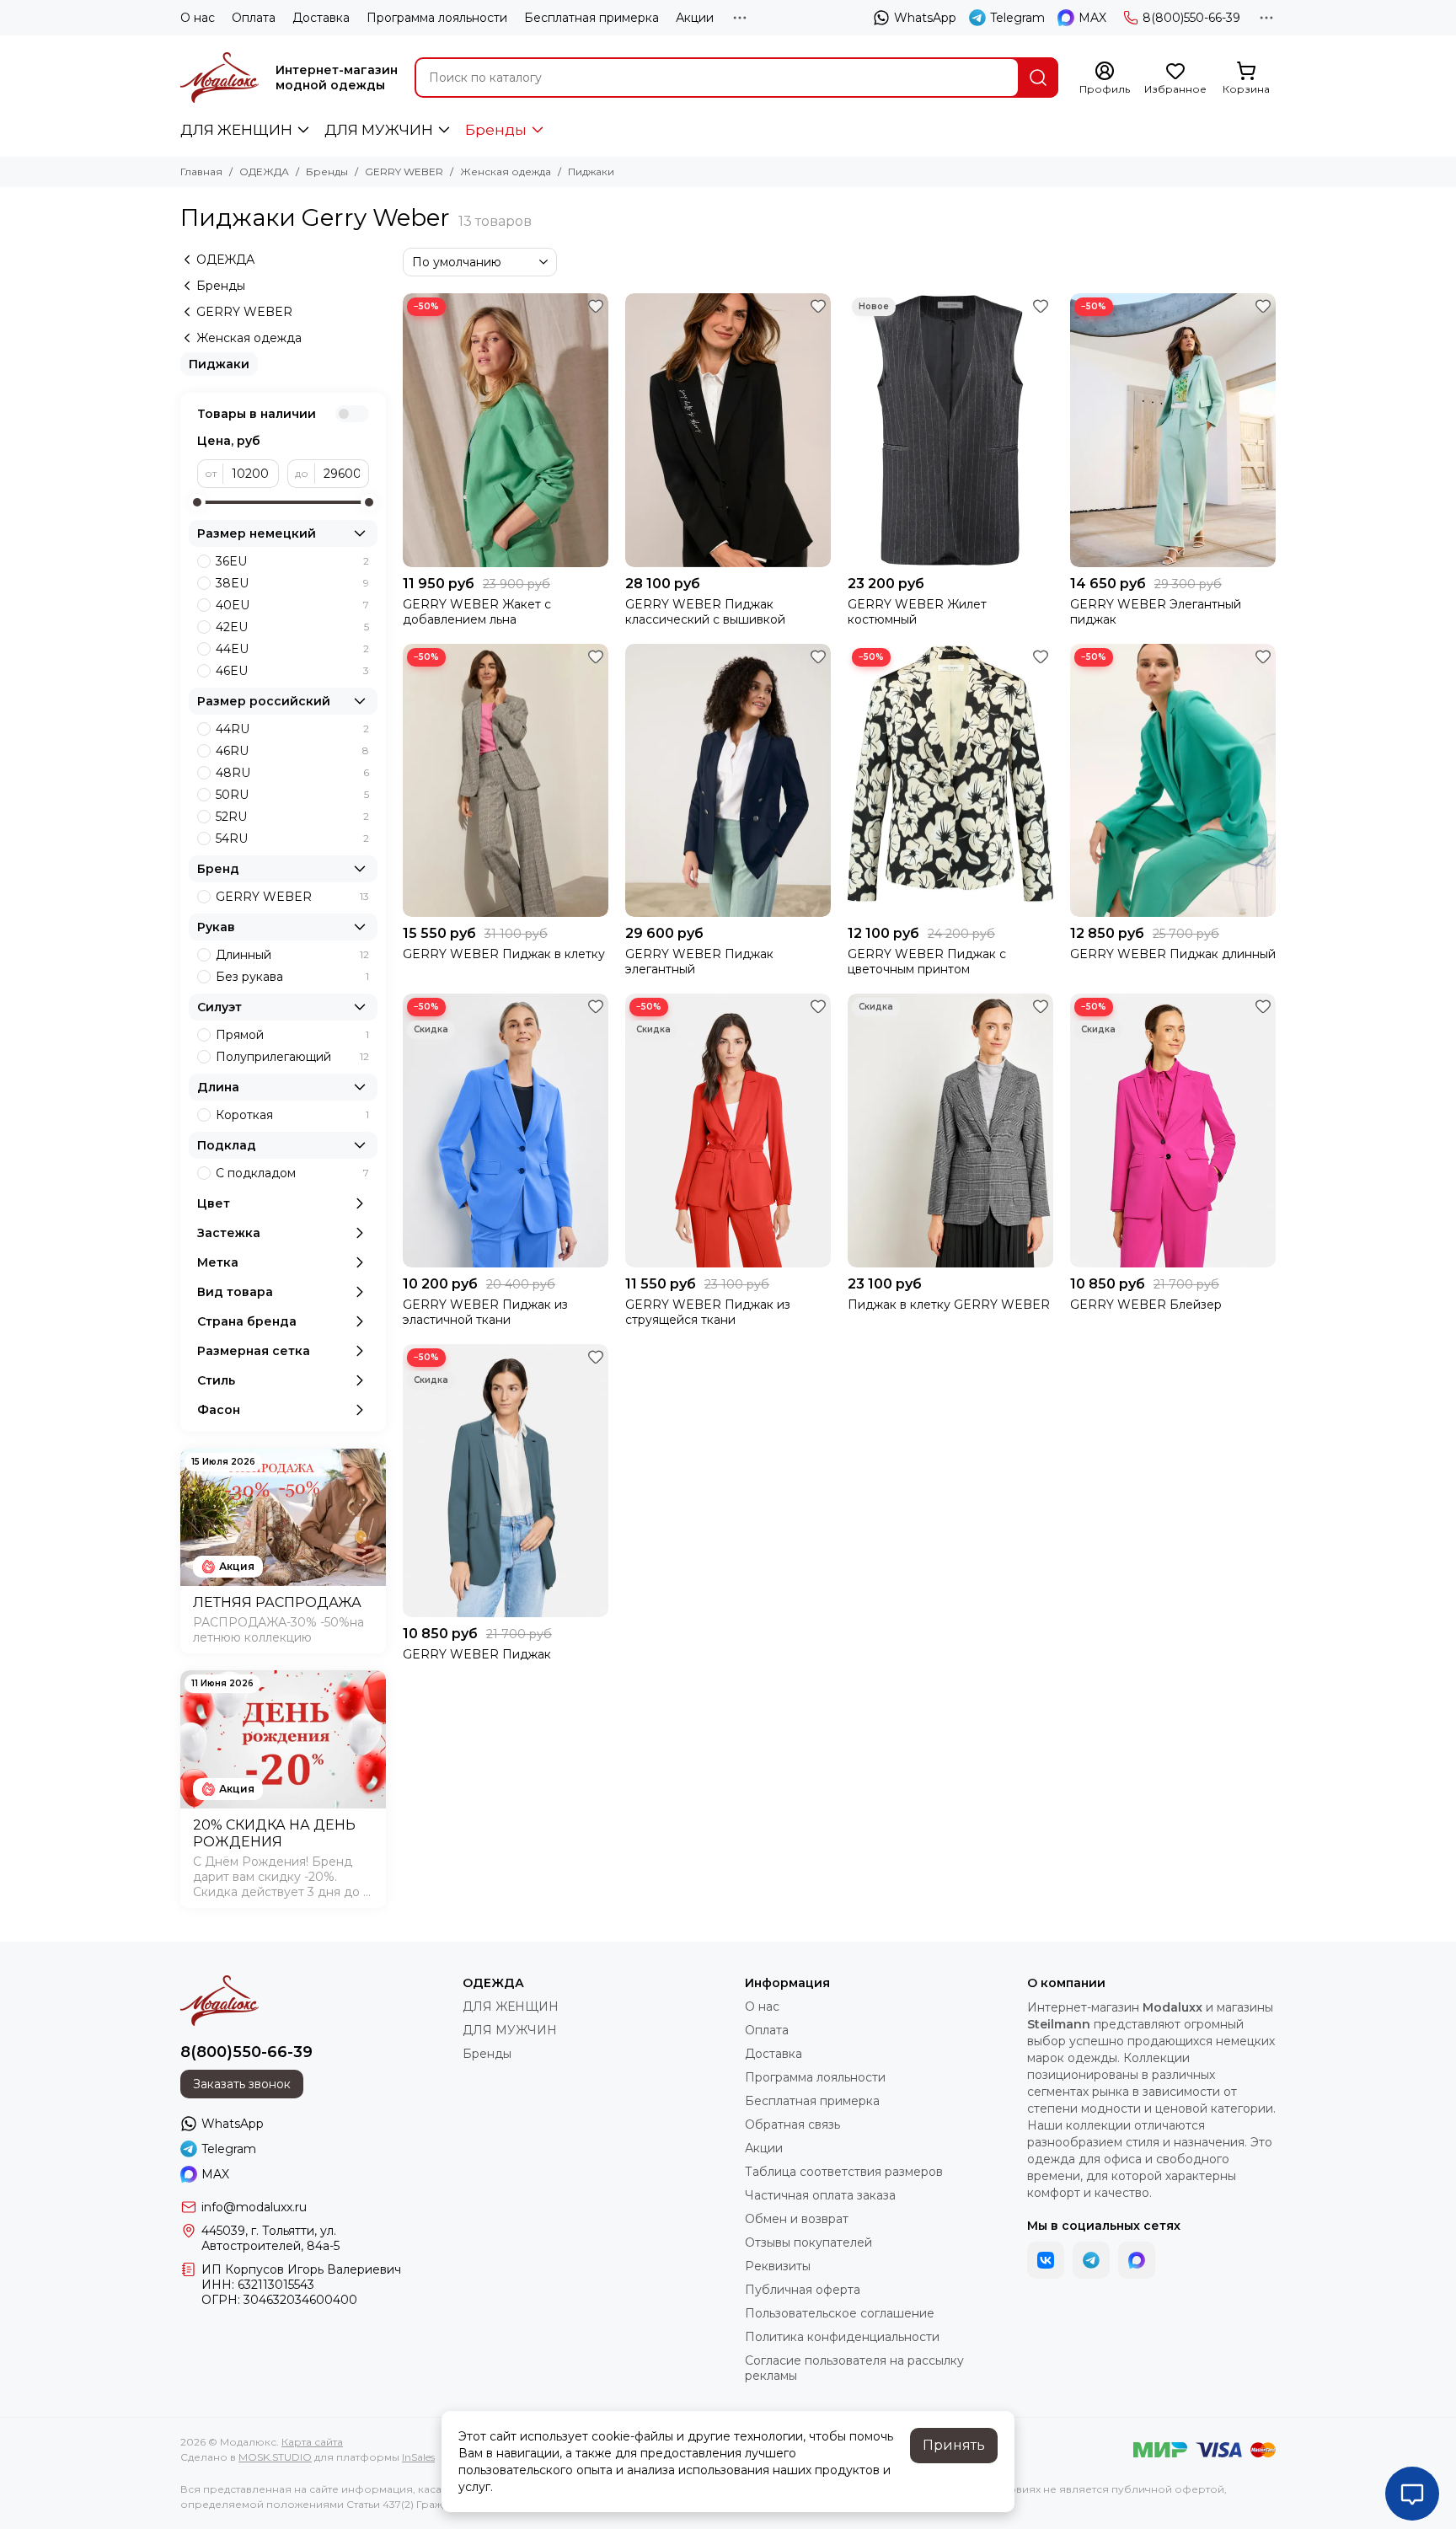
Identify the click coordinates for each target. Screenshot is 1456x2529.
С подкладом (292, 1173)
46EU (292, 671)
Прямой (292, 1035)
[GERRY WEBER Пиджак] (506, 1481)
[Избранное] (596, 306)
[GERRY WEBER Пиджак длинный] (1173, 781)
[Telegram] (1091, 2260)
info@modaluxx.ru (254, 2207)
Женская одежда (506, 171)
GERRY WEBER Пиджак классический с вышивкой (705, 612)
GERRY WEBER (404, 171)
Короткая (292, 1115)
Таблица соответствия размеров (844, 2172)
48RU (292, 773)
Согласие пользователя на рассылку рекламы (854, 2368)
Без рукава (292, 977)
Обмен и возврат (797, 2219)
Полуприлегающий (292, 1057)
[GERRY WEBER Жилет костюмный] (950, 430)
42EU (292, 627)
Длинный (292, 955)
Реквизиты (778, 2266)
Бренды (496, 130)
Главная (201, 171)
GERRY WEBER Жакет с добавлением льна (477, 612)
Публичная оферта (803, 2290)
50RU (292, 795)
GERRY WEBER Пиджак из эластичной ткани (485, 1312)
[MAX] (1137, 2260)
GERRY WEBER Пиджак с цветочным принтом (927, 962)
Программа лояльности (437, 18)
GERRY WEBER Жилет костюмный (917, 612)
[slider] (197, 502)
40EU (292, 605)
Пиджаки (219, 364)
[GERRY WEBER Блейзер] (1173, 1131)
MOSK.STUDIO (275, 2457)
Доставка (321, 18)
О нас (198, 18)
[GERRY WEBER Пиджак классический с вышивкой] (728, 430)
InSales (418, 2457)
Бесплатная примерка (591, 18)
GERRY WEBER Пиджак (477, 1654)
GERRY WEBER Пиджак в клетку (504, 954)
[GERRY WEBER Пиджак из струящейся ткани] (728, 1131)
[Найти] (1038, 78)
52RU (292, 817)
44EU (292, 649)
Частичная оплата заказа (820, 2195)
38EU (292, 583)
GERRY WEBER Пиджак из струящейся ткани (708, 1312)
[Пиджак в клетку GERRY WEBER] (950, 1131)
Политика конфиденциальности (842, 2337)
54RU (292, 839)
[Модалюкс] (219, 78)
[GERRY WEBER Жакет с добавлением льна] (506, 430)
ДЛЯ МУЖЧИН (379, 130)
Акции (695, 18)
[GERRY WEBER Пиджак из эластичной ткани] (506, 1131)
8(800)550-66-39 (1191, 18)
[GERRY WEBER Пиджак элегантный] (728, 781)
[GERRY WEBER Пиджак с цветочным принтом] (950, 781)
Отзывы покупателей (808, 2242)
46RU (292, 751)
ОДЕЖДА (264, 171)
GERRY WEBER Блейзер (1146, 1305)
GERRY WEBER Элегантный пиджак (1156, 612)
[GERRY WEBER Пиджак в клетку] (506, 781)
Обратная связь (792, 2124)
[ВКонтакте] (1046, 2260)
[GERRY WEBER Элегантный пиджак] (1173, 430)
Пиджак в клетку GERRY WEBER (949, 1305)
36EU (292, 561)
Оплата (254, 18)
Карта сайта (312, 2442)
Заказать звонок (242, 2084)
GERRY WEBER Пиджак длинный (1173, 954)
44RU (292, 729)
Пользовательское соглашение (840, 2313)
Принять (954, 2445)
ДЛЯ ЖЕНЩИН (236, 130)
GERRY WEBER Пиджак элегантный (699, 962)
